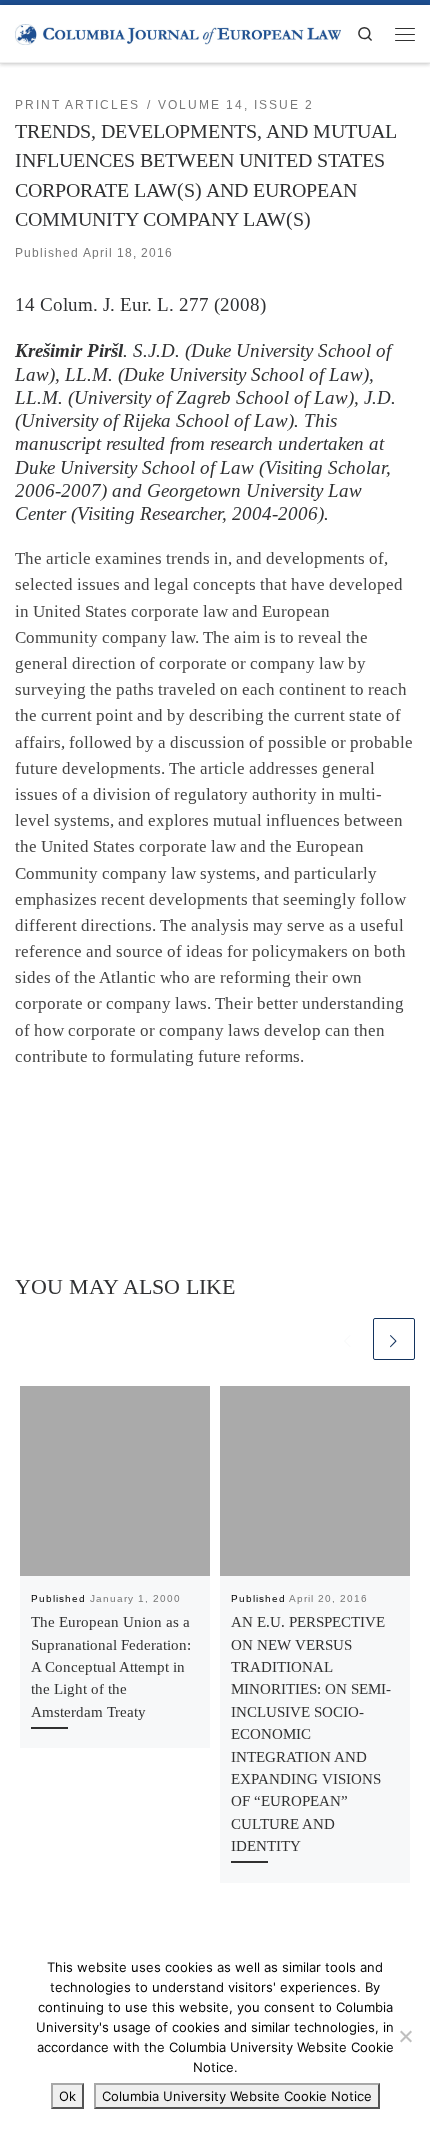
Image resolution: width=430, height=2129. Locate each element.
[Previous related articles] (348, 1339)
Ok (67, 2096)
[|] (178, 33)
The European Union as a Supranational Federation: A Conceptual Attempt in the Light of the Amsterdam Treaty (111, 1667)
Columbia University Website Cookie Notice (237, 2096)
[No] (405, 2036)
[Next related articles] (394, 1339)
